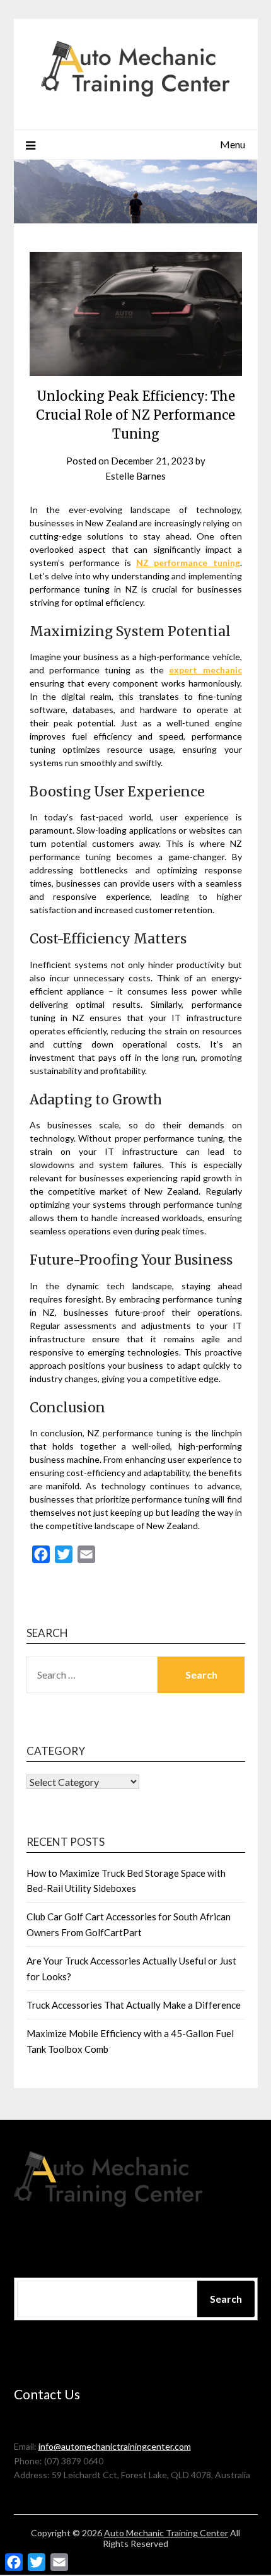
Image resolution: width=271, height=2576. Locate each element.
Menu (233, 144)
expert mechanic (205, 670)
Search (226, 2299)
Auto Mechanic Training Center (166, 2533)
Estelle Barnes (135, 476)
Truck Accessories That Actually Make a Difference (134, 2005)
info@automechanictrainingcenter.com (115, 2446)
